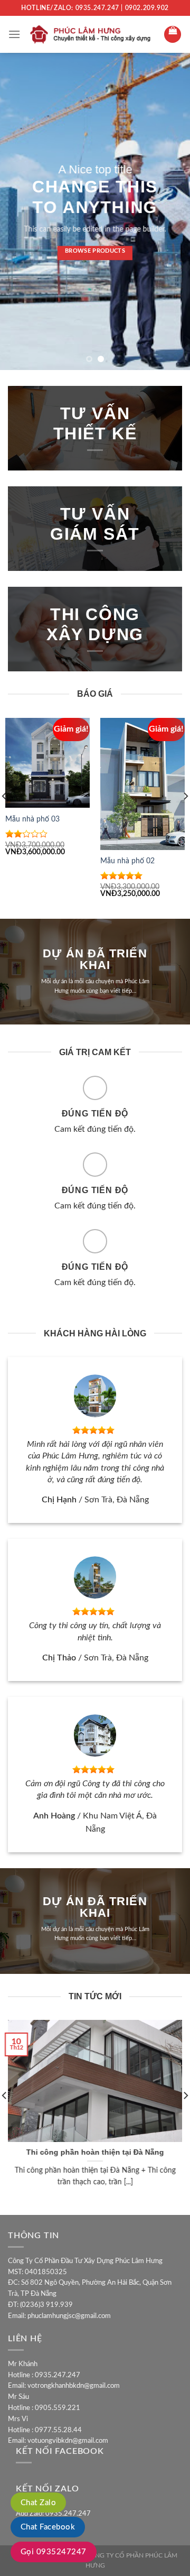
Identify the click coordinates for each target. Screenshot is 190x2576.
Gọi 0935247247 (54, 2552)
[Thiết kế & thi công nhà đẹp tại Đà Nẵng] (92, 35)
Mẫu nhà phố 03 (32, 819)
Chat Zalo (38, 2503)
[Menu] (14, 34)
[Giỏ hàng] (173, 34)
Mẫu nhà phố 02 (127, 861)
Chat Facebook (48, 2527)
